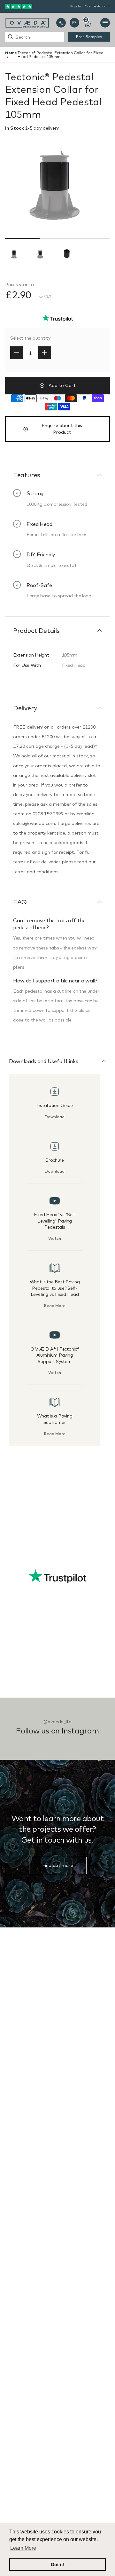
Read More (55, 1306)
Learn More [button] (23, 2548)
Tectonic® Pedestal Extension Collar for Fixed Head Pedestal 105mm (61, 55)
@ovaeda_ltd (57, 1722)
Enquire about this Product (62, 429)
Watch (55, 1238)
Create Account (97, 6)
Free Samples (89, 37)
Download (55, 1117)
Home (11, 53)
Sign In (75, 6)
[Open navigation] (105, 23)
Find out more (58, 1865)
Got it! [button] (58, 2564)
